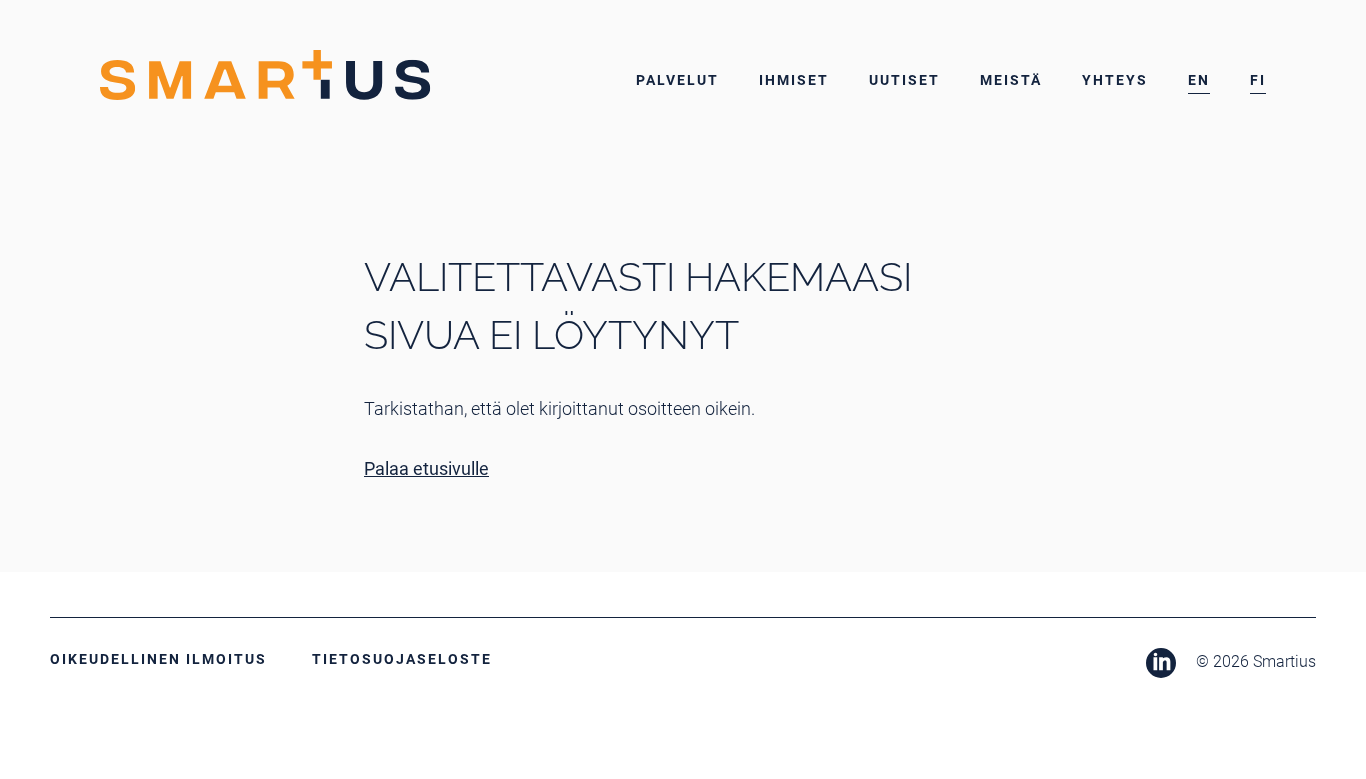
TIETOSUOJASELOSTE (402, 659)
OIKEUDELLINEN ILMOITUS (158, 659)
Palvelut (677, 80)
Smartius (265, 75)
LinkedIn (1161, 663)
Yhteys (1115, 80)
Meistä (1011, 80)
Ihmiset (794, 80)
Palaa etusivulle (426, 468)
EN (1199, 80)
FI (1258, 80)
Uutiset (904, 80)
